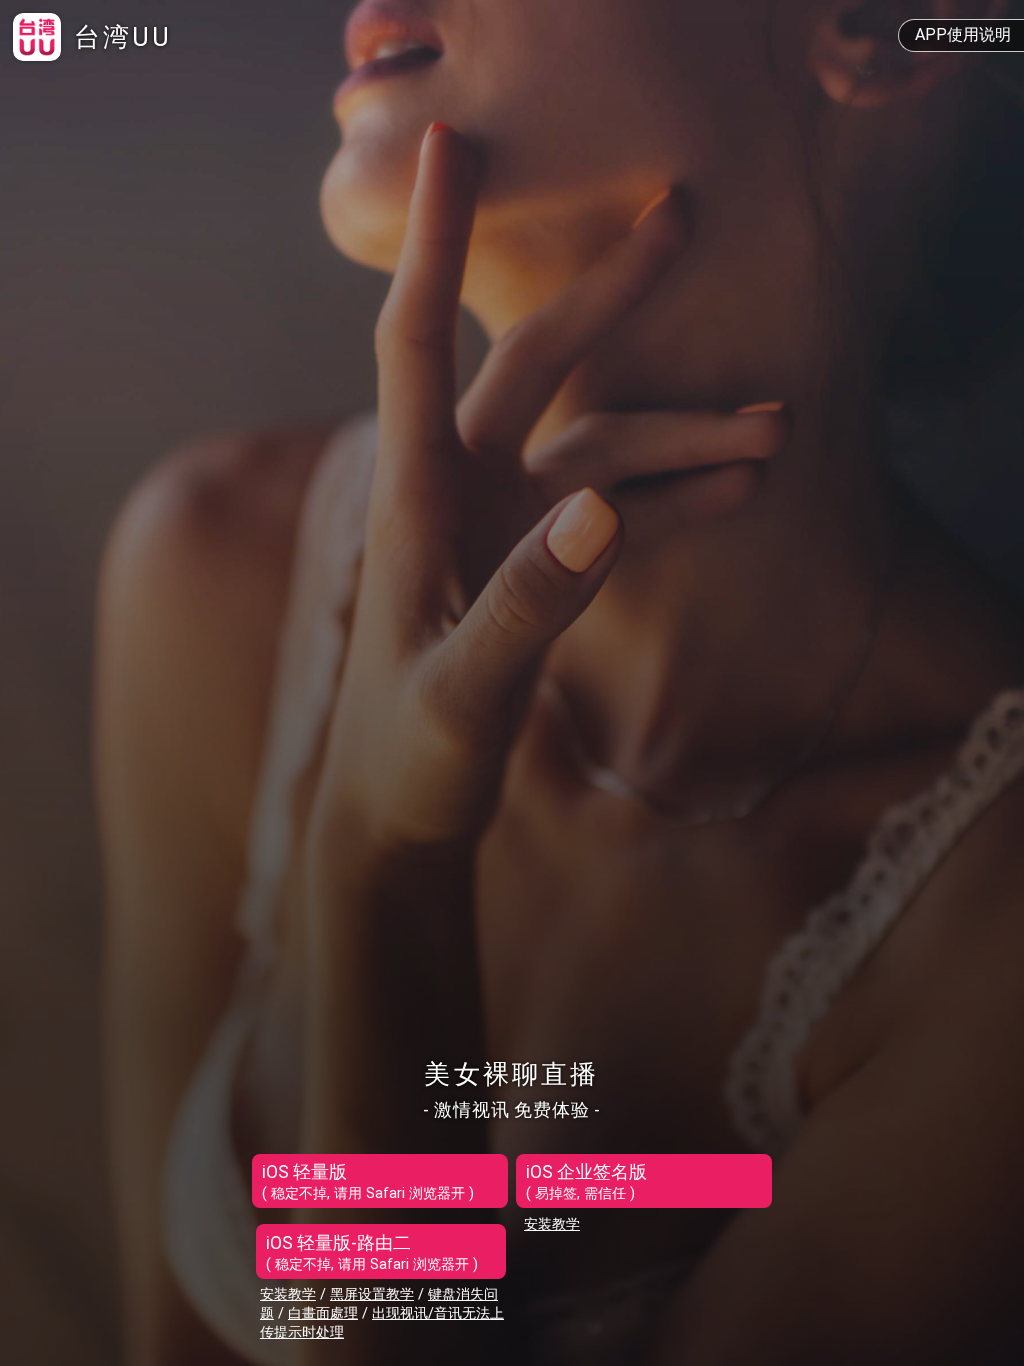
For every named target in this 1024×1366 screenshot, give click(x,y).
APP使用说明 (963, 34)
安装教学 (288, 1294)
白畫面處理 (323, 1313)
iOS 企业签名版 (586, 1182)
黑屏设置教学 (372, 1294)
